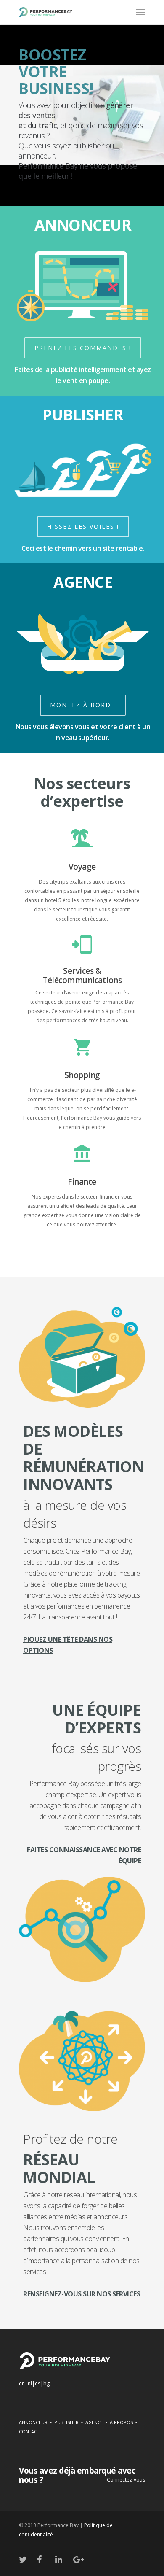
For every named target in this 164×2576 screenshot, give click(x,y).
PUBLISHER (66, 2422)
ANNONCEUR (33, 2422)
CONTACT (29, 2432)
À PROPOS (121, 2422)
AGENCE (94, 2422)
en (22, 2383)
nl (30, 2383)
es (38, 2383)
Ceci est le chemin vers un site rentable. (83, 548)
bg (46, 2383)
